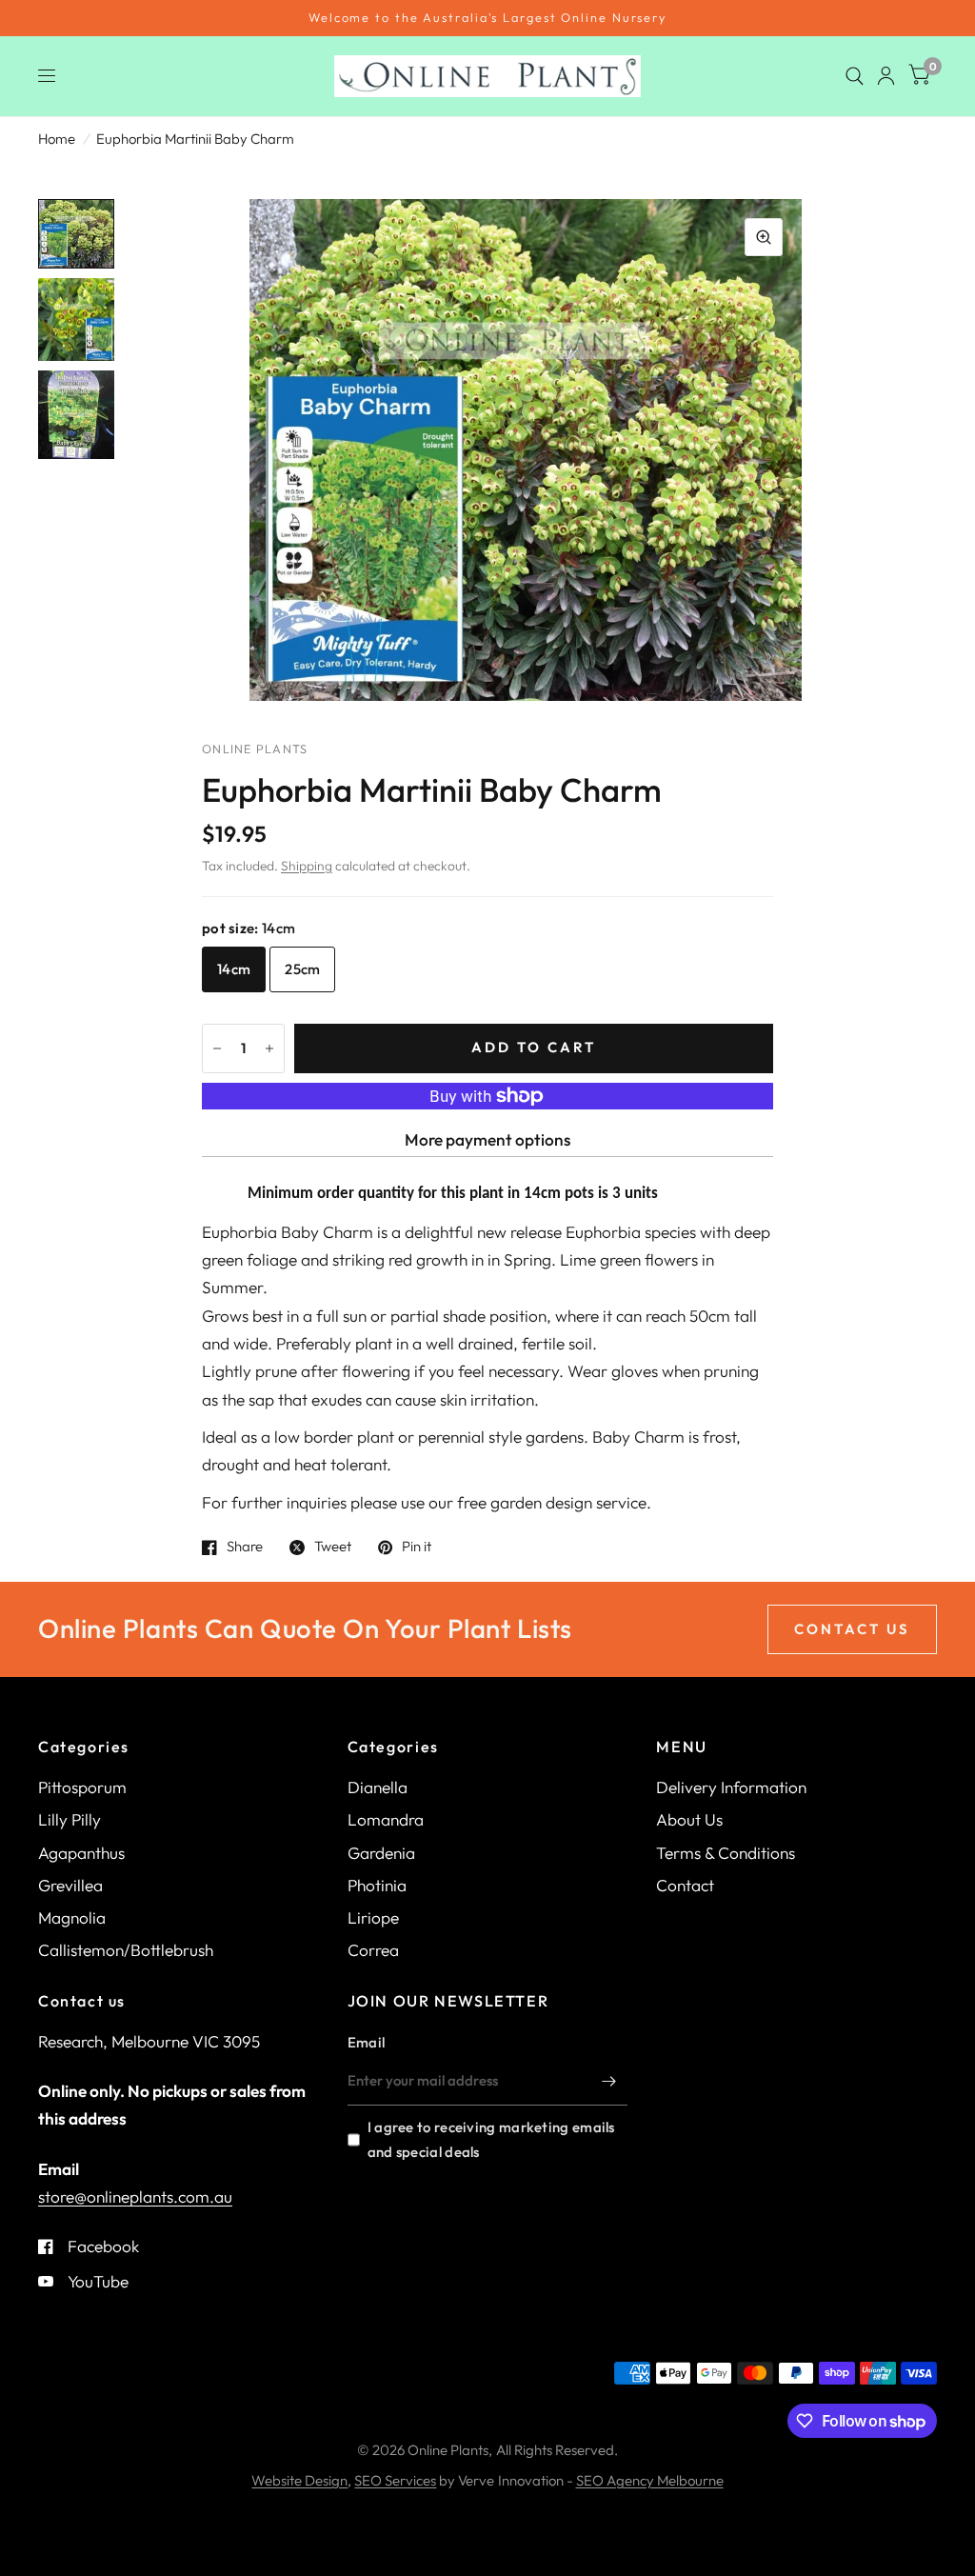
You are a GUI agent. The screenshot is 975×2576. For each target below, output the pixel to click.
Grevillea (70, 1885)
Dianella (378, 1787)
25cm (302, 969)
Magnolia (72, 1917)
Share (245, 1548)
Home (57, 139)
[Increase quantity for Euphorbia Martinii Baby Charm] (269, 1048)
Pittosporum (82, 1787)
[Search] (855, 76)
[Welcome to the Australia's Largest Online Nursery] (487, 18)
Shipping (307, 866)
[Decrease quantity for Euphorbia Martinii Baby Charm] (217, 1048)
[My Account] (886, 76)
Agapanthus (81, 1853)
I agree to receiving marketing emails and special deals (491, 2139)
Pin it (417, 1548)
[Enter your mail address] (608, 2081)
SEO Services (395, 2480)
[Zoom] (764, 237)
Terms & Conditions (726, 1853)
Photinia (377, 1885)
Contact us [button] (852, 1629)
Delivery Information (731, 1787)
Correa (373, 1950)
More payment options (487, 1139)
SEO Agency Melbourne (650, 2480)
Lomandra (386, 1819)
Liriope (373, 1917)
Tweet (333, 1548)
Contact (685, 1885)
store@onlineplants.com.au (135, 2197)
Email (367, 2042)
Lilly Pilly (70, 1819)
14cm (234, 969)
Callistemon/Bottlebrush (126, 1950)
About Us (689, 1819)
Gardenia (381, 1853)
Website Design (299, 2480)
